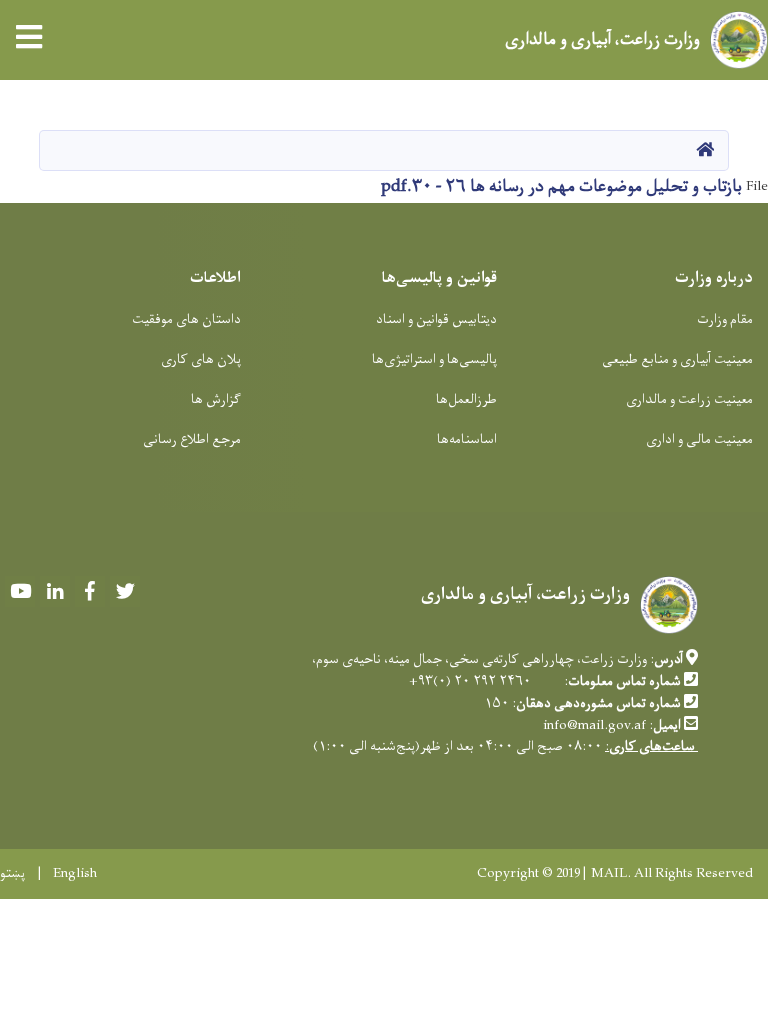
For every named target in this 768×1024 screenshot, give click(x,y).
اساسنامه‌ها (467, 439)
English (75, 874)
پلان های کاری (201, 359)
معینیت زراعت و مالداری (689, 399)
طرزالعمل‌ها (466, 399)
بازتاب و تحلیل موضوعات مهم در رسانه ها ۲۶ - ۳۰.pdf (561, 187)
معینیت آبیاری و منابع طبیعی (677, 359)
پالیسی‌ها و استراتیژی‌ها (434, 359)
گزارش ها (216, 399)
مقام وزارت (725, 319)
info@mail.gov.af (594, 725)
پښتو (12, 874)
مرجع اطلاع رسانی (192, 439)
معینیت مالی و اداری (699, 439)
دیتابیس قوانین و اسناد (436, 319)
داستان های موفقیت (186, 319)
